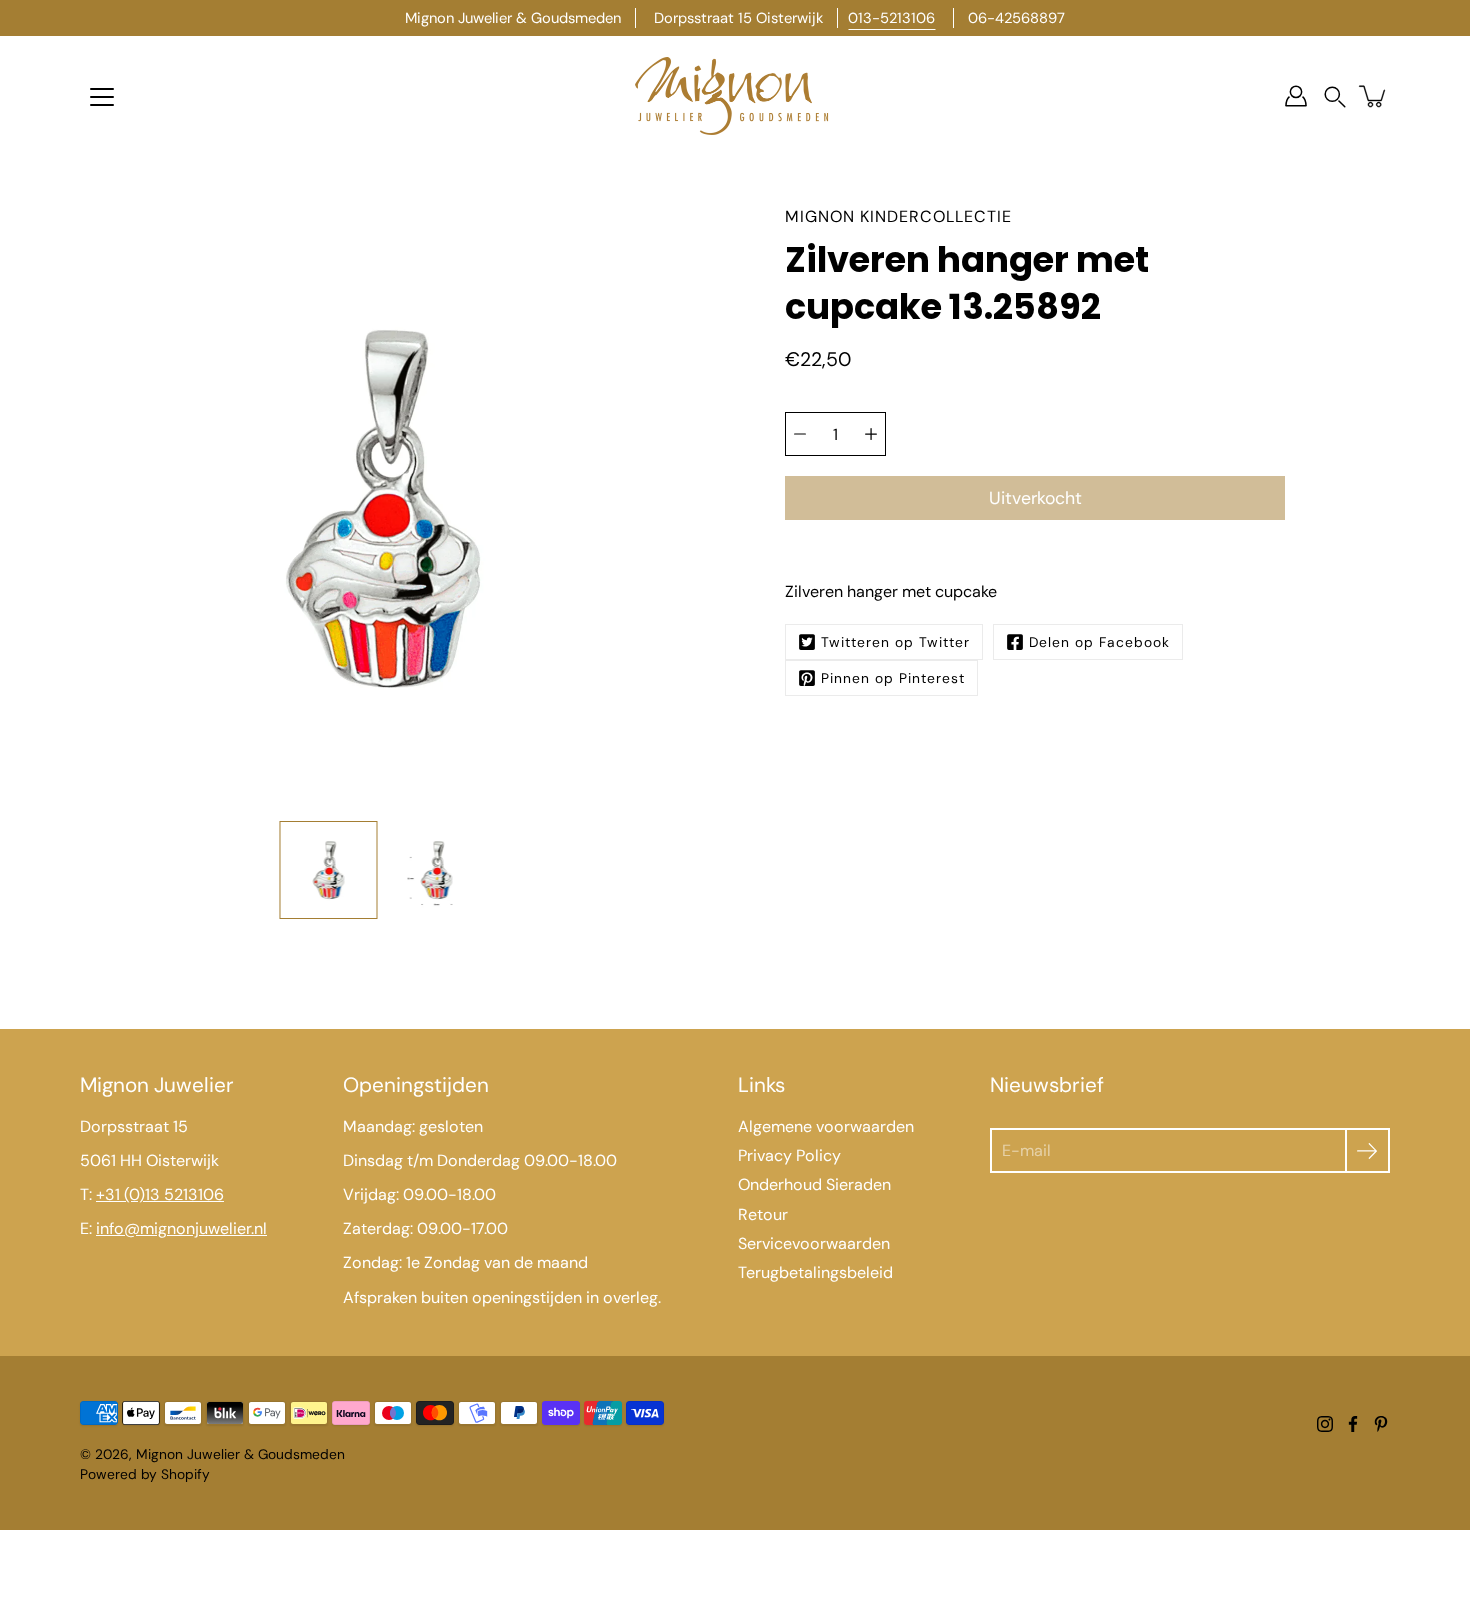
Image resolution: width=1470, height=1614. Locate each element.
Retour (763, 1214)
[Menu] (102, 97)
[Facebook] (1353, 1424)
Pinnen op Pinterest (893, 678)
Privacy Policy (789, 1155)
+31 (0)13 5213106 (160, 1194)
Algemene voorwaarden (826, 1126)
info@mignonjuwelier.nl (181, 1228)
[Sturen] (1367, 1150)
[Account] (1296, 96)
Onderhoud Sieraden (814, 1184)
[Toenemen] (871, 434)
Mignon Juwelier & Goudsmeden (240, 1454)
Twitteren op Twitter (895, 642)
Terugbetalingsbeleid (815, 1272)
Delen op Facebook (1099, 642)
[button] (1335, 96)
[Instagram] (1325, 1424)
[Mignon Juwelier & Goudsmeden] (735, 96)
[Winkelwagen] (1374, 96)
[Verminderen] (800, 434)
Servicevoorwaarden (814, 1243)
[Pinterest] (1381, 1424)
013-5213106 (891, 18)
